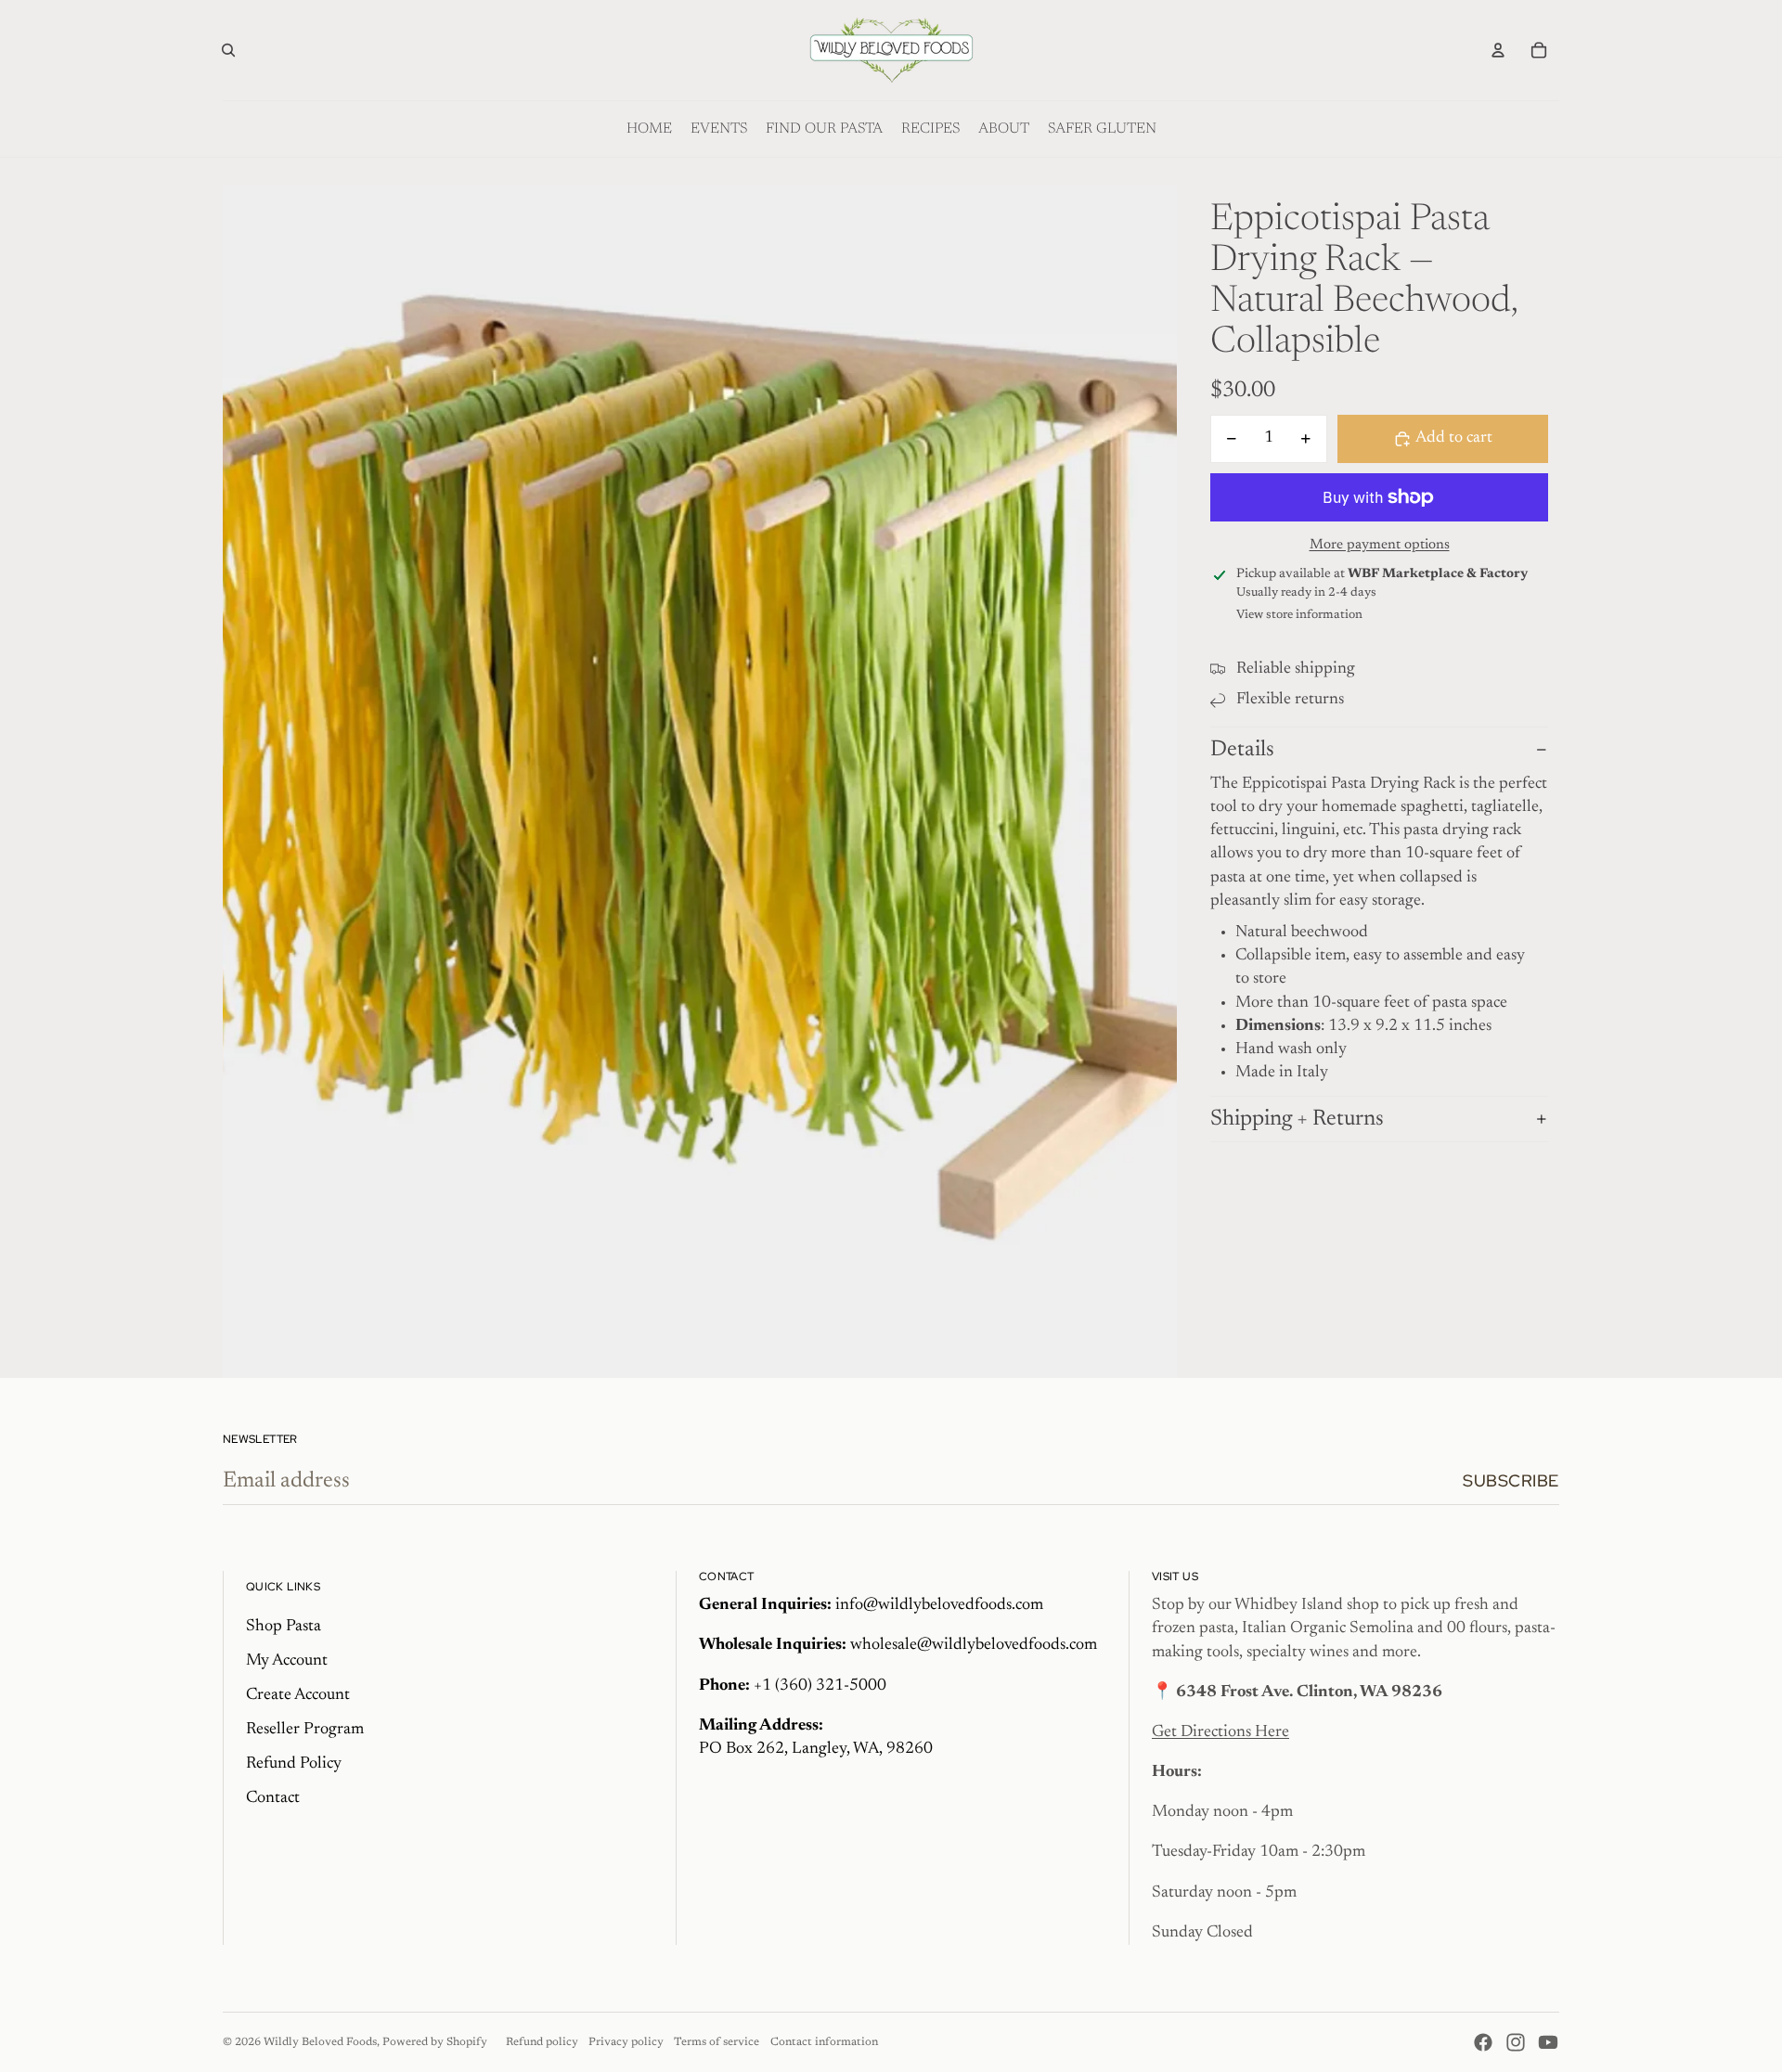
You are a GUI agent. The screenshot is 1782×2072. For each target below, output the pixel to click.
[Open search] (228, 50)
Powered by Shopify (435, 2042)
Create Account (298, 1695)
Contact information (824, 2042)
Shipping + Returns (1297, 1119)
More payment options (1380, 545)
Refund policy (542, 2042)
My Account (287, 1661)
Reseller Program (305, 1730)
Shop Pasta (284, 1627)
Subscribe (1511, 1480)
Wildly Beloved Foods (320, 2042)
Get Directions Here (1220, 1732)
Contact (273, 1798)
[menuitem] (649, 129)
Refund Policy (294, 1764)
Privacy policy (626, 2042)
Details (1242, 750)
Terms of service (717, 2042)
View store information (1299, 615)
